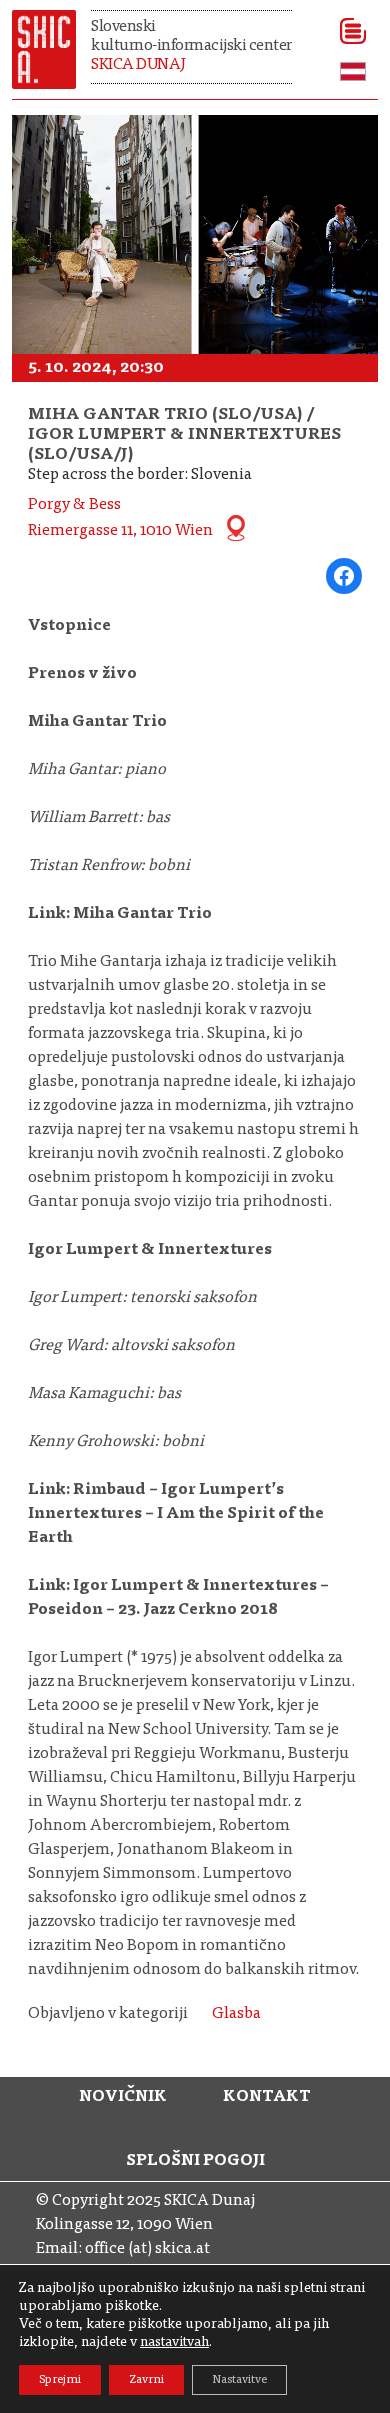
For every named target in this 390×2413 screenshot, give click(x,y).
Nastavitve (239, 2380)
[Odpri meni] (346, 31)
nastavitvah (174, 2343)
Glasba (236, 2014)
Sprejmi (60, 2380)
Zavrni (146, 2380)
